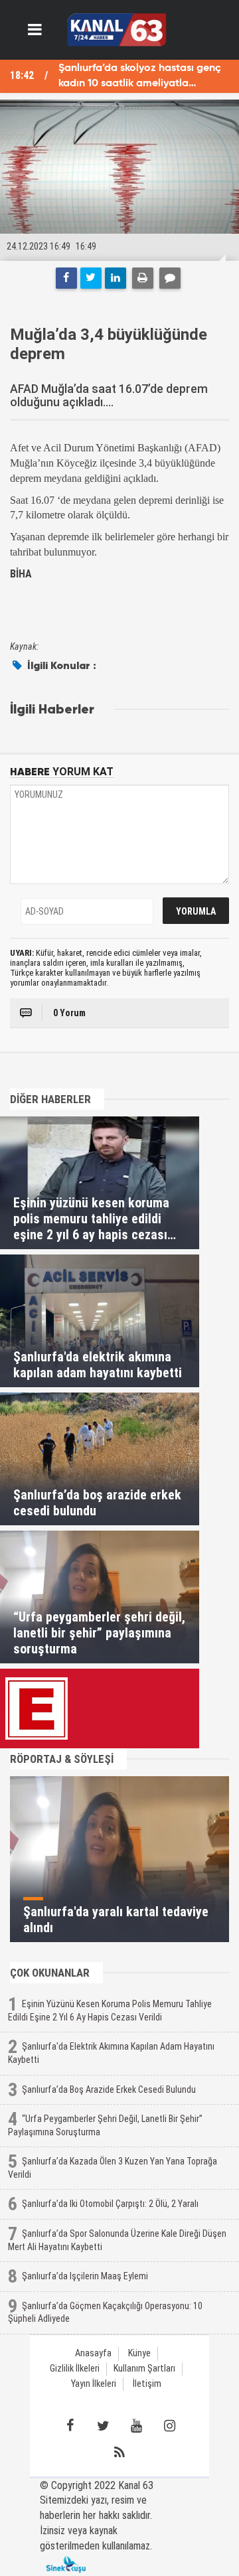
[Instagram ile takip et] (169, 2426)
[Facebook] (66, 278)
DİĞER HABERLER (50, 1099)
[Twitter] (91, 278)
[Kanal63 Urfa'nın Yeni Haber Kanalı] (117, 29)
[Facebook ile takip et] (70, 2426)
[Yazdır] (143, 278)
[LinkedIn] (116, 278)
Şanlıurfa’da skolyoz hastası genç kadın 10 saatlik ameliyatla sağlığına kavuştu (140, 77)
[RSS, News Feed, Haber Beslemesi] (119, 2453)
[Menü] (35, 30)
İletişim (147, 2384)
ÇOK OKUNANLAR (50, 1973)
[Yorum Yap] (170, 278)
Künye (139, 2353)
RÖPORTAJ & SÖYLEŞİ (62, 1759)
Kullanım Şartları (144, 2369)
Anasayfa (93, 2353)
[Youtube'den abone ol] (136, 2426)
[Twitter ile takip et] (103, 2426)
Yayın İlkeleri (94, 2384)
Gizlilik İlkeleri (75, 2369)
